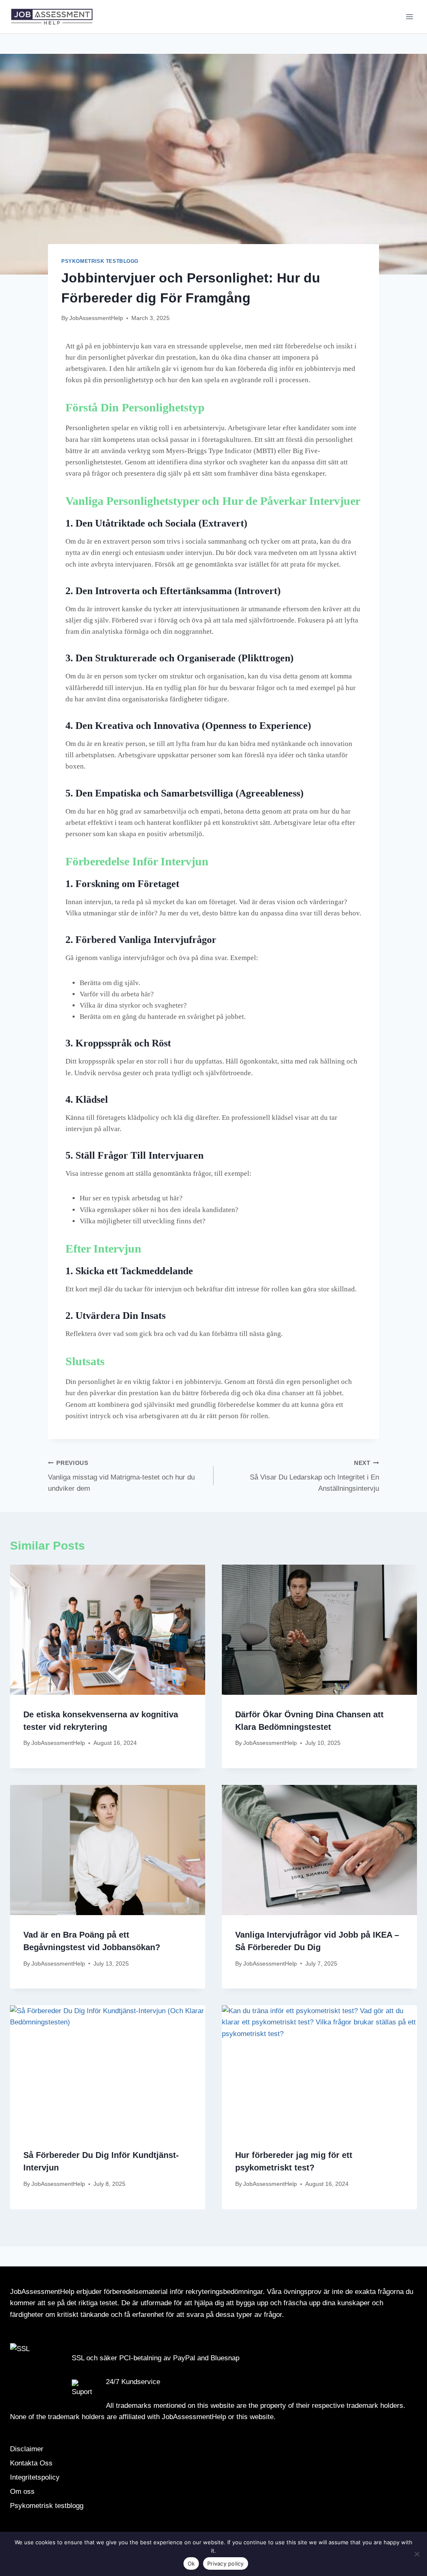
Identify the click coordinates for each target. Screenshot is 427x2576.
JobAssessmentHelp (96, 318)
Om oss (22, 2492)
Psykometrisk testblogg (100, 261)
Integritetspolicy (35, 2477)
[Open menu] (409, 16)
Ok (191, 2563)
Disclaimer (27, 2449)
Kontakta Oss (31, 2463)
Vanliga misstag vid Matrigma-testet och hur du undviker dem (121, 1476)
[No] (417, 2554)
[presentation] (108, 1630)
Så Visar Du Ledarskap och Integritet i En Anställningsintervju (314, 1476)
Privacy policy (226, 2563)
